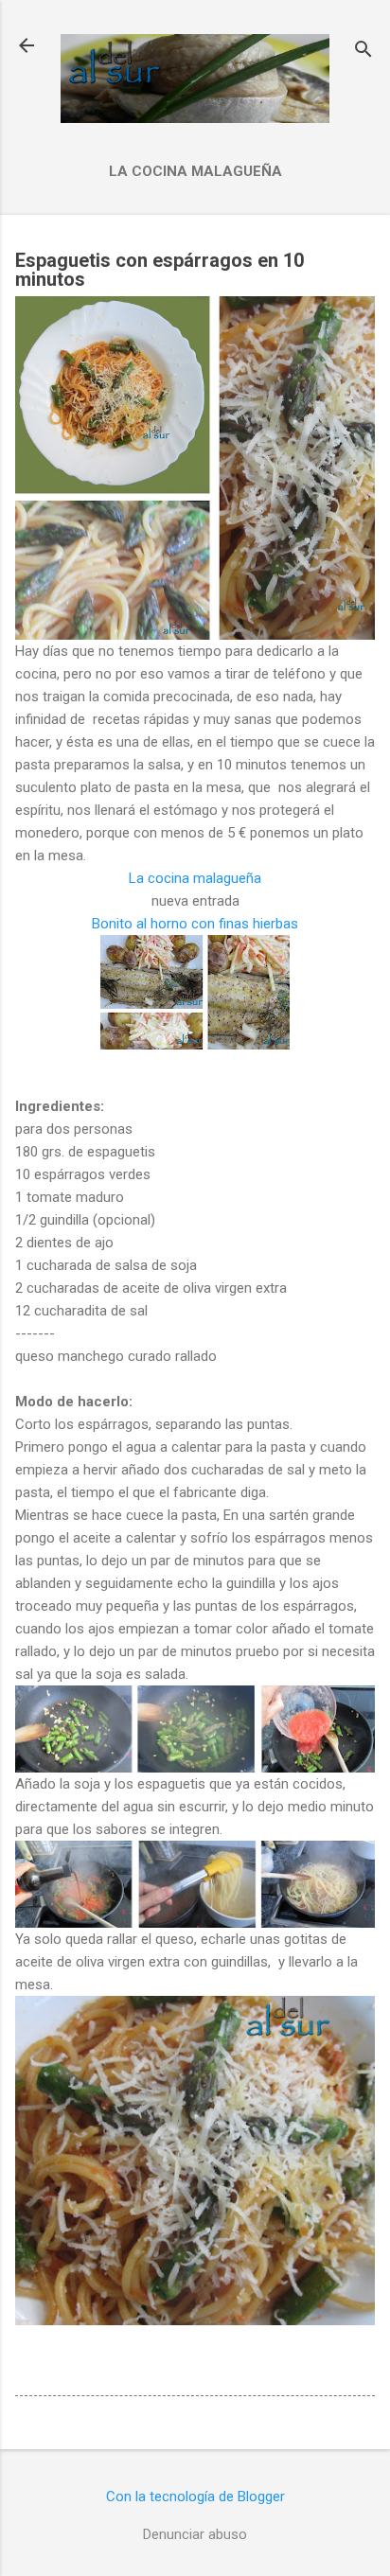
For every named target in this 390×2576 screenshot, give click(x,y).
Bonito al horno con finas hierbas (195, 924)
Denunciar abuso (195, 2534)
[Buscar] (363, 52)
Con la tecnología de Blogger (195, 2497)
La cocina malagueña (195, 171)
